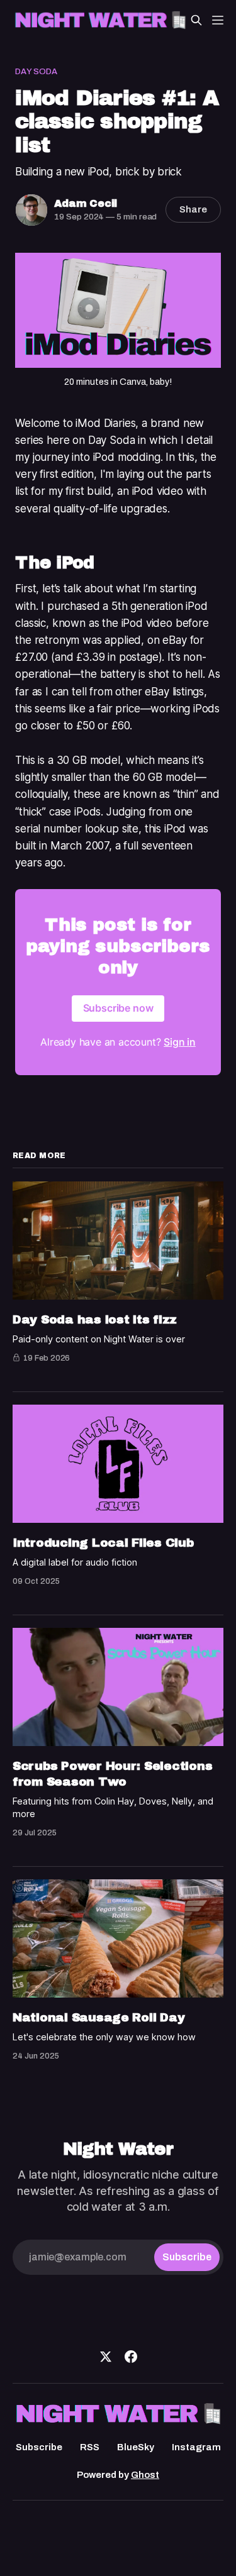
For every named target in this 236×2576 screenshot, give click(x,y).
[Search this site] (196, 20)
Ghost (145, 2475)
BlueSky (136, 2447)
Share (193, 209)
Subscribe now (118, 1008)
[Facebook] (131, 2357)
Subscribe (39, 2447)
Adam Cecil (86, 203)
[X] (106, 2357)
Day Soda (36, 72)
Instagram (196, 2447)
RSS (90, 2447)
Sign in (180, 1042)
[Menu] (218, 20)
